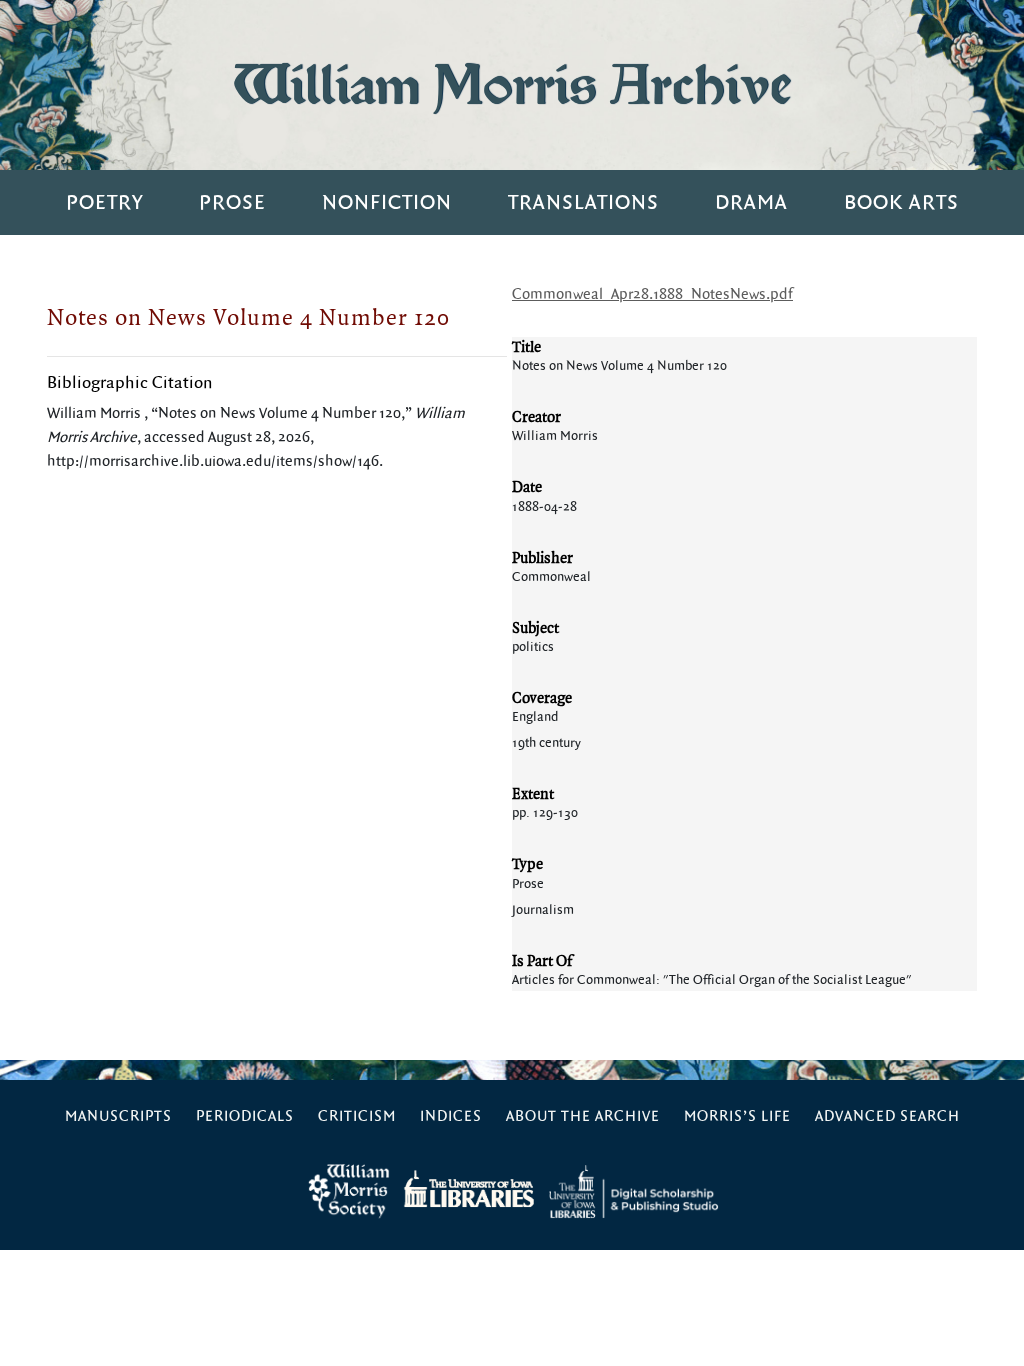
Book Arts (901, 202)
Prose (232, 202)
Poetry (104, 202)
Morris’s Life (737, 1116)
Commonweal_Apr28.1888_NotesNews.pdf (652, 294)
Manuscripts (118, 1116)
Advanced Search (887, 1116)
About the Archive (583, 1116)
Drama (751, 202)
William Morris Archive (512, 84)
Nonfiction (387, 202)
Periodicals (245, 1116)
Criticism (357, 1116)
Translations (583, 202)
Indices (451, 1116)
